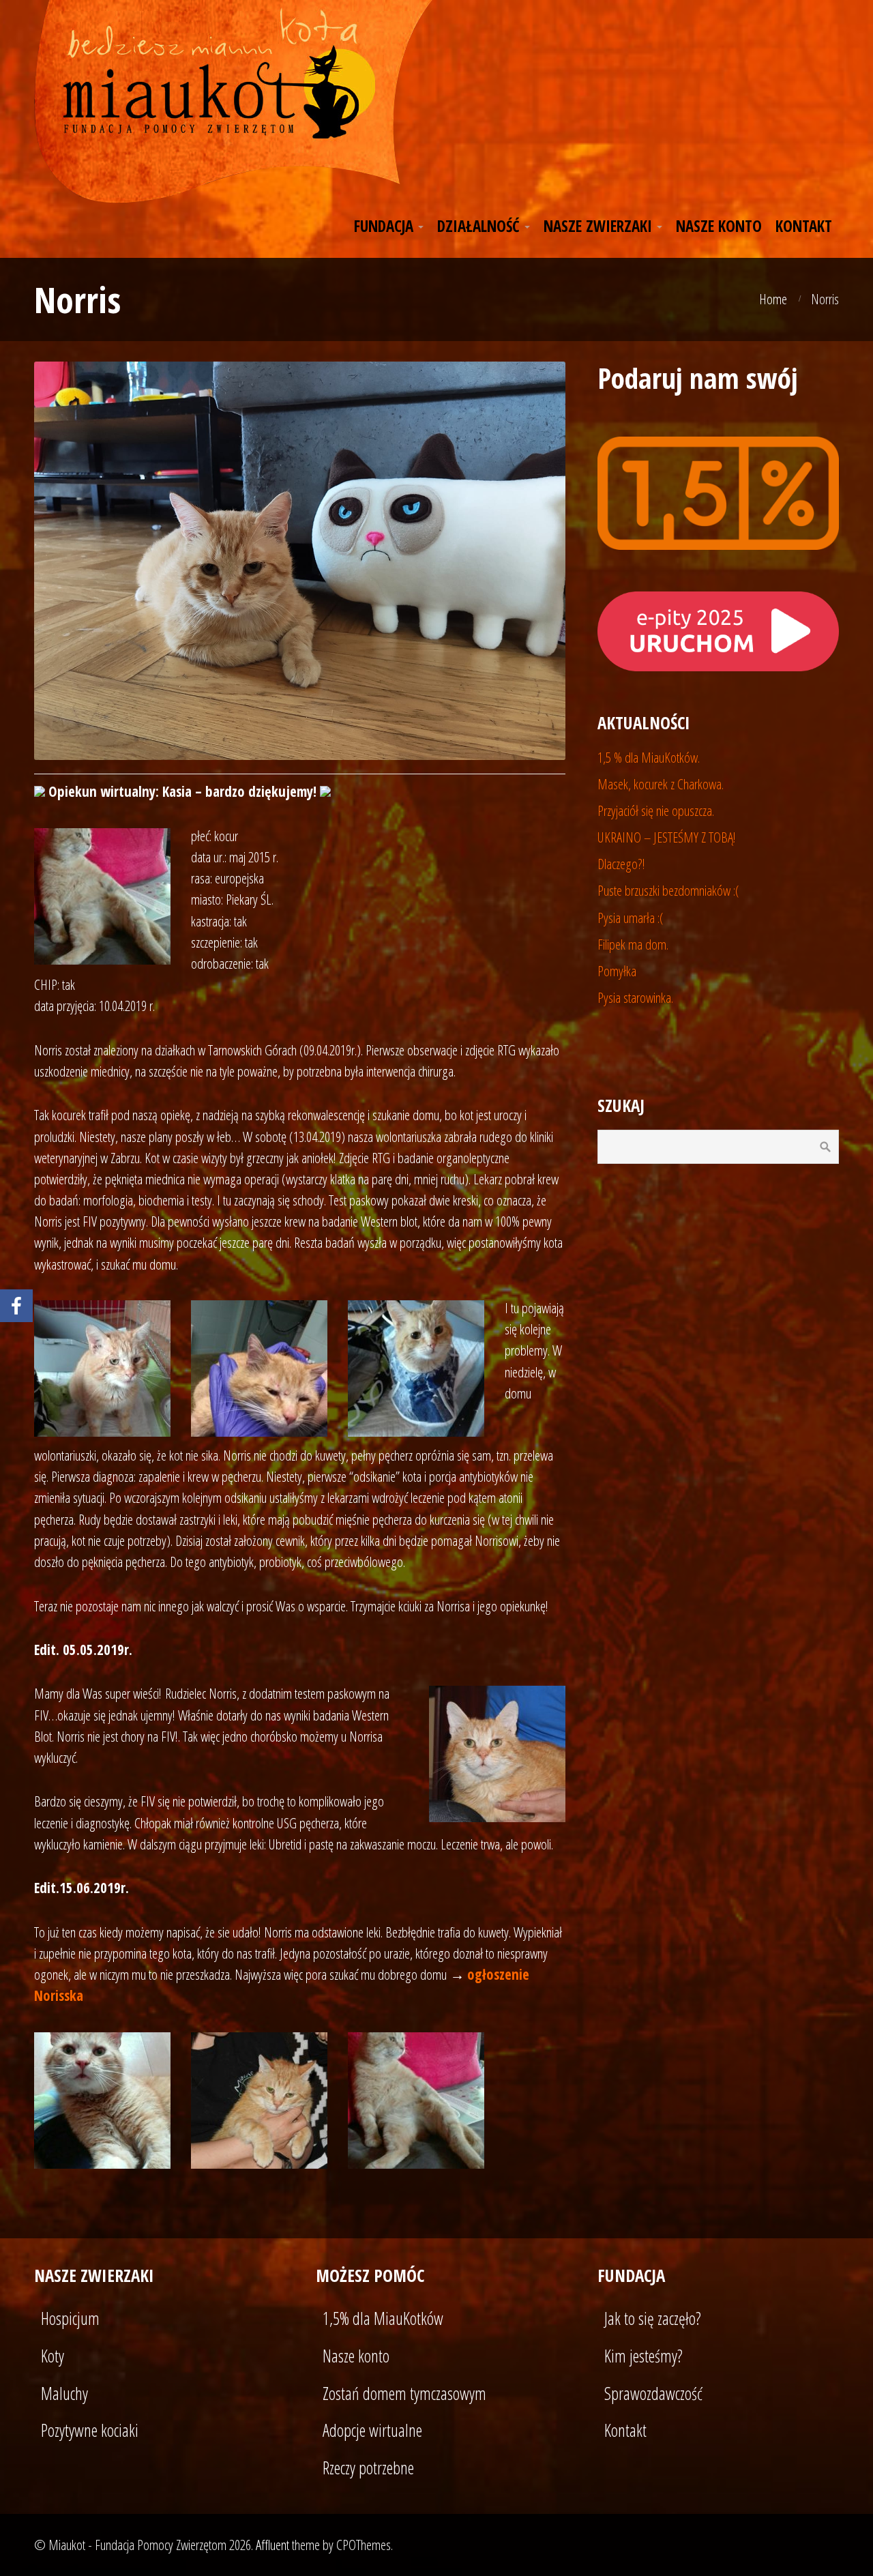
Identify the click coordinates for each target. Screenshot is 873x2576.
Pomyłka (617, 971)
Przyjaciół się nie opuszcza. (656, 810)
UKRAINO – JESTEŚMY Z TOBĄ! (667, 837)
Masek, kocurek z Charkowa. (661, 784)
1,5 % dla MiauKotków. (649, 757)
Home (773, 299)
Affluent (272, 2545)
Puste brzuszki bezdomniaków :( (668, 890)
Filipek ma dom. (633, 944)
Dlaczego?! (621, 864)
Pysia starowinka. (635, 997)
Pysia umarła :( (631, 918)
